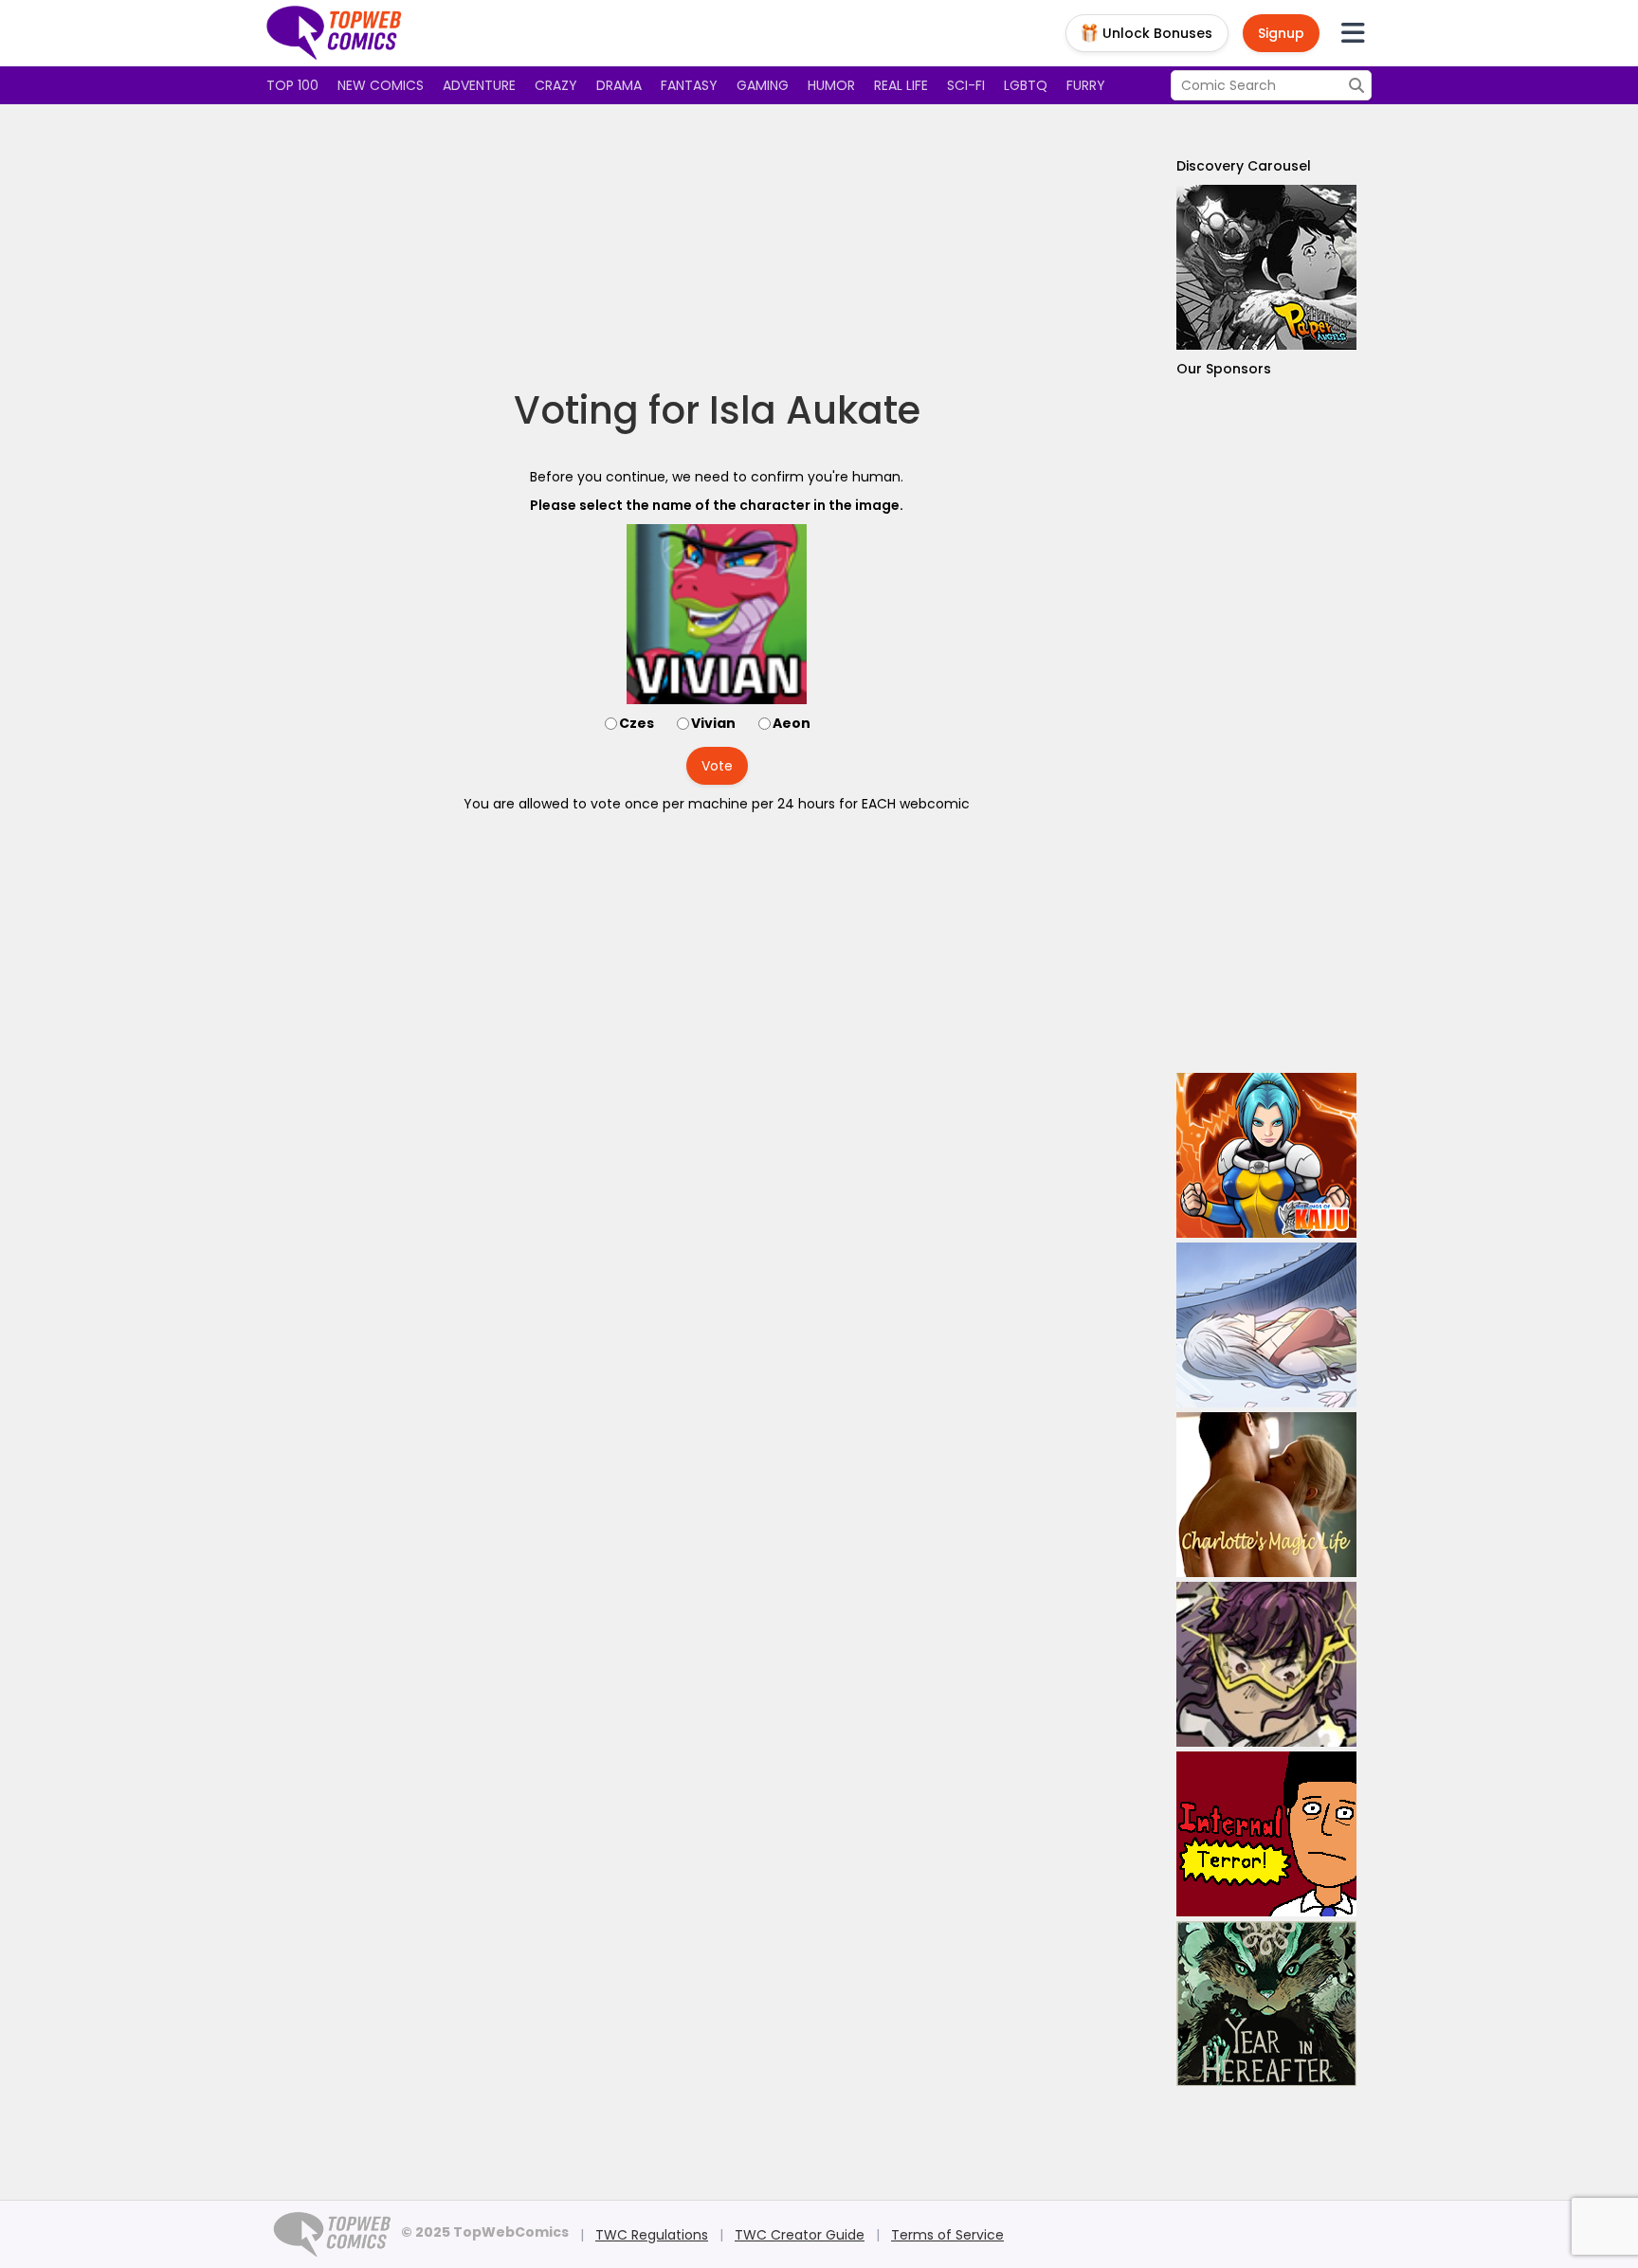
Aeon (792, 723)
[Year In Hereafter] (1266, 2004)
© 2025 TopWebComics (485, 2232)
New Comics (381, 85)
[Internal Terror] (1266, 1834)
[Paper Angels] (1266, 267)
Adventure (479, 85)
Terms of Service (947, 2235)
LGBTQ (1026, 85)
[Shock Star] (1266, 1664)
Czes (637, 723)
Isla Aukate (815, 410)
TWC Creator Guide (800, 2235)
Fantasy (689, 85)
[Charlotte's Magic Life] (1266, 1495)
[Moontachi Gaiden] (1266, 1325)
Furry (1086, 85)
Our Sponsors (1224, 369)
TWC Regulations (652, 2235)
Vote (717, 766)
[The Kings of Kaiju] (1266, 1155)
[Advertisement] (717, 246)
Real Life (901, 85)
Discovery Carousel (1244, 166)
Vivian (713, 723)
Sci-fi (966, 85)
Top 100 (292, 85)
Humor (831, 85)
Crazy (556, 85)
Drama (619, 85)
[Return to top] (335, 33)
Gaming (763, 85)
